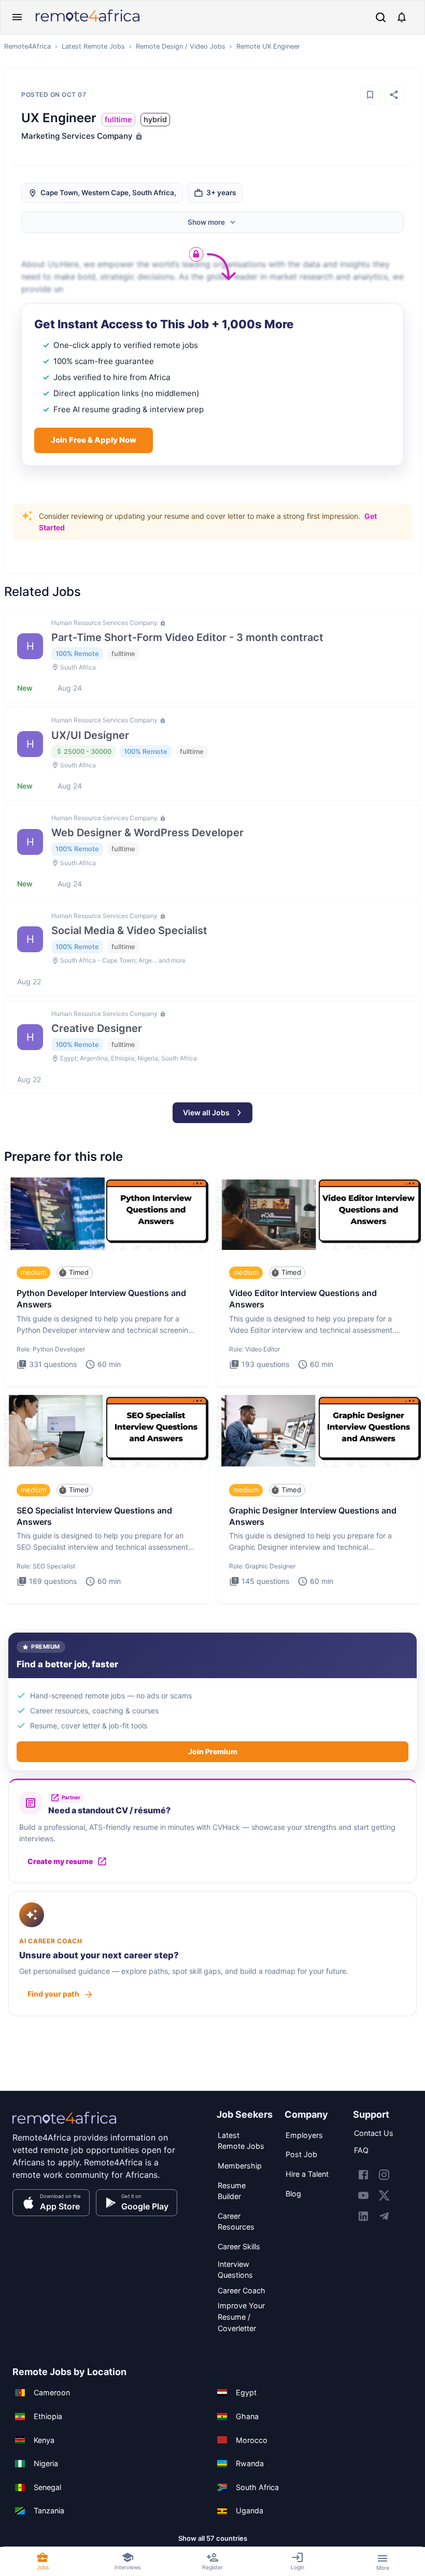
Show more (206, 222)
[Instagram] (384, 2175)
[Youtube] (363, 2195)
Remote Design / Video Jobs (181, 46)
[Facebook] (363, 2175)
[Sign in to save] (370, 95)
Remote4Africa (27, 46)
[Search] (381, 17)
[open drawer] (17, 17)
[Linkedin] (363, 2216)
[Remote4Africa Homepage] (88, 23)
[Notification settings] (402, 17)
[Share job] (394, 95)
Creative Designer (97, 1028)
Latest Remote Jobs (93, 46)
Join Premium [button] (213, 1751)
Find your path (53, 1994)
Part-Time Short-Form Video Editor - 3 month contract (187, 637)
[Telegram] (384, 2216)
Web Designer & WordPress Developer (147, 833)
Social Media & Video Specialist (129, 930)
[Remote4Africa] (64, 2125)
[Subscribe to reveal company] (138, 136)
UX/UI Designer (90, 735)
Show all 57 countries (213, 2538)
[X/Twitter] (384, 2195)
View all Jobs (206, 1112)
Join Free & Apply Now (94, 440)
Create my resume (60, 1861)
